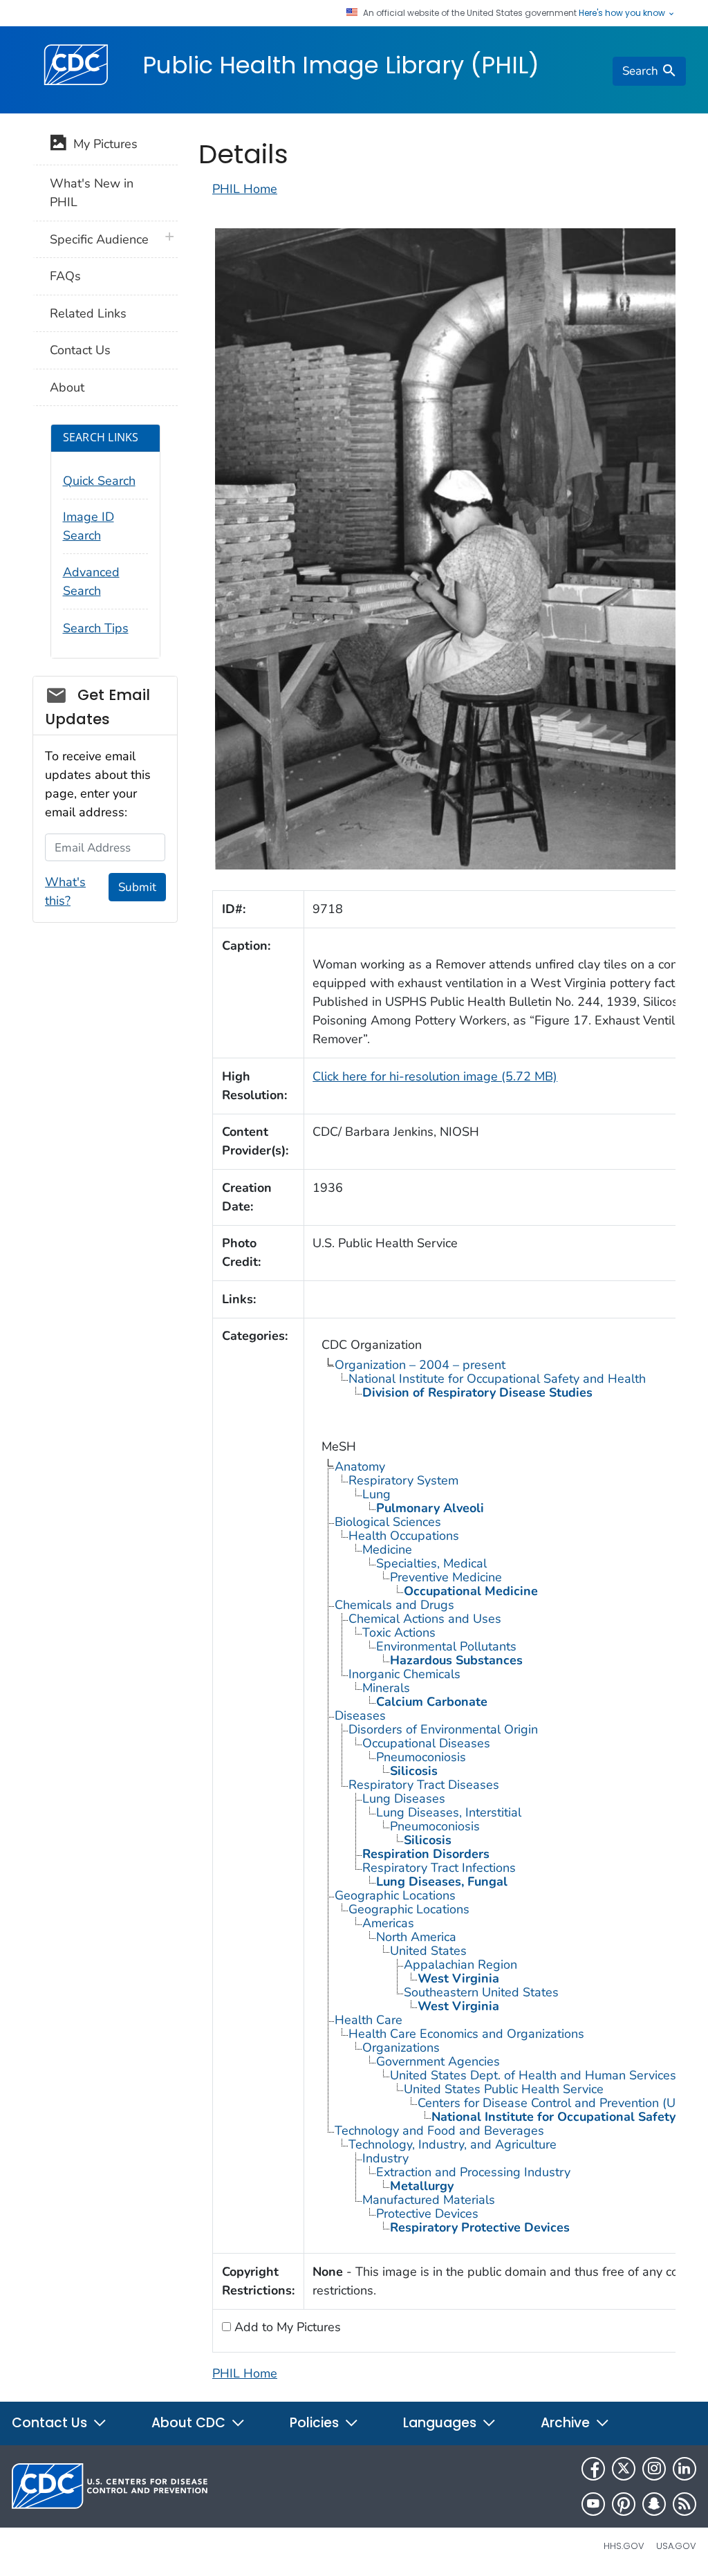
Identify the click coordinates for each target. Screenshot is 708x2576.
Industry (385, 2158)
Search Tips (96, 628)
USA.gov (676, 2546)
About (67, 387)
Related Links (88, 313)
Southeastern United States (481, 1992)
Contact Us (80, 350)
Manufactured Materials (429, 2200)
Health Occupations (404, 1536)
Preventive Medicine (446, 1577)
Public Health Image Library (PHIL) (341, 65)
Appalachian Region (460, 1965)
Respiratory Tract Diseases (424, 1785)
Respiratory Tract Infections (439, 1868)
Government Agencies (438, 2061)
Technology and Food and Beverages (439, 2131)
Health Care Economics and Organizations (466, 2034)
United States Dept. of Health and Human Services (533, 2075)
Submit (137, 887)
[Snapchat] (654, 2504)
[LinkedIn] (684, 2469)
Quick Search (99, 481)
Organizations (401, 2048)
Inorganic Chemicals (404, 1674)
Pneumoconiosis (421, 1757)
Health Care (369, 2020)
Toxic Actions (399, 1632)
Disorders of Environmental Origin (443, 1729)
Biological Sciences (388, 1522)
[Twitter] (624, 2469)
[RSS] (684, 2504)
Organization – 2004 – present (420, 1365)
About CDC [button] (190, 2423)
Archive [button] (567, 2423)
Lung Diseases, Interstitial (449, 1812)
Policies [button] (316, 2423)
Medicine (387, 1549)
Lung (376, 1494)
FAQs (65, 276)
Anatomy (360, 1466)
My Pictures (102, 144)
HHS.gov (624, 2546)
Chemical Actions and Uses (425, 1619)
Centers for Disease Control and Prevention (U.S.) (555, 2103)
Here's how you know (623, 13)
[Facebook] (593, 2469)
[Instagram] (654, 2469)
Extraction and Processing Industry (473, 2172)
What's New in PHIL (92, 193)
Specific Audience (99, 239)
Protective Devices (427, 2214)
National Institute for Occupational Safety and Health (497, 1379)
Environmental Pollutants (446, 1646)
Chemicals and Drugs (394, 1605)
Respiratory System (403, 1480)
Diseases (360, 1715)
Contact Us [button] (51, 2423)
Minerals (386, 1688)
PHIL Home (245, 189)
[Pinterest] (624, 2504)
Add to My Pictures (286, 2327)
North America (416, 1937)
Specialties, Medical (431, 1563)
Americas (388, 1923)
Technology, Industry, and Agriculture (453, 2144)
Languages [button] (441, 2423)
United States (428, 1951)
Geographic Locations (395, 1895)
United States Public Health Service (504, 2089)
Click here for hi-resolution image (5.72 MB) (435, 1076)
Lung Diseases (404, 1798)
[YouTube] (593, 2504)
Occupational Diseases (426, 1743)
